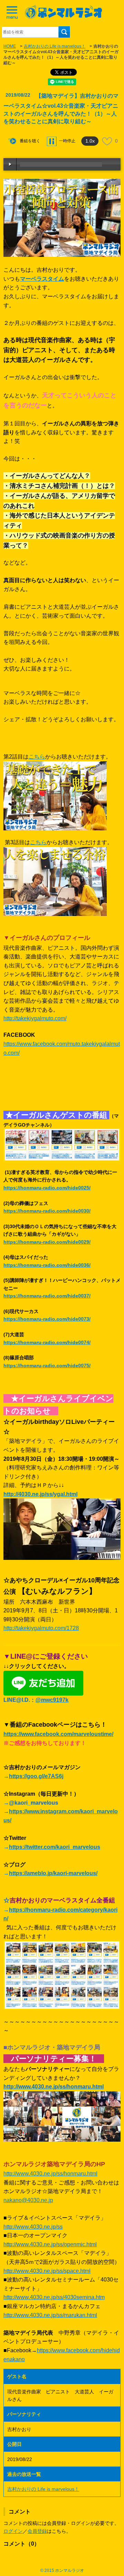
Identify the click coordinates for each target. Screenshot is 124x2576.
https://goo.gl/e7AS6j (36, 1776)
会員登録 (37, 2531)
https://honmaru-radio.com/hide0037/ (47, 1296)
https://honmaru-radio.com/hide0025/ (47, 1188)
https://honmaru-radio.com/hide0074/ (47, 1342)
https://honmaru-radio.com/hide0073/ (47, 1319)
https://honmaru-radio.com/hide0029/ (47, 1242)
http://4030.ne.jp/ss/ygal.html (40, 1494)
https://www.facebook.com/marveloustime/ (58, 1734)
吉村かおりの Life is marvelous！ (55, 46)
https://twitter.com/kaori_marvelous (55, 1847)
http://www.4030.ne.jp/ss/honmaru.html (50, 2174)
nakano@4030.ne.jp (28, 2200)
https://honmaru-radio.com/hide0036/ (47, 1265)
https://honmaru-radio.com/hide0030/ (47, 1211)
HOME (10, 46)
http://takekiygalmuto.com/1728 (41, 1628)
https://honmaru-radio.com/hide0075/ (47, 1366)
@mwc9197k (52, 1700)
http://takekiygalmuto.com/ (35, 1018)
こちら (37, 757)
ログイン (13, 2531)
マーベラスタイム (42, 279)
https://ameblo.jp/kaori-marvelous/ (53, 1873)
